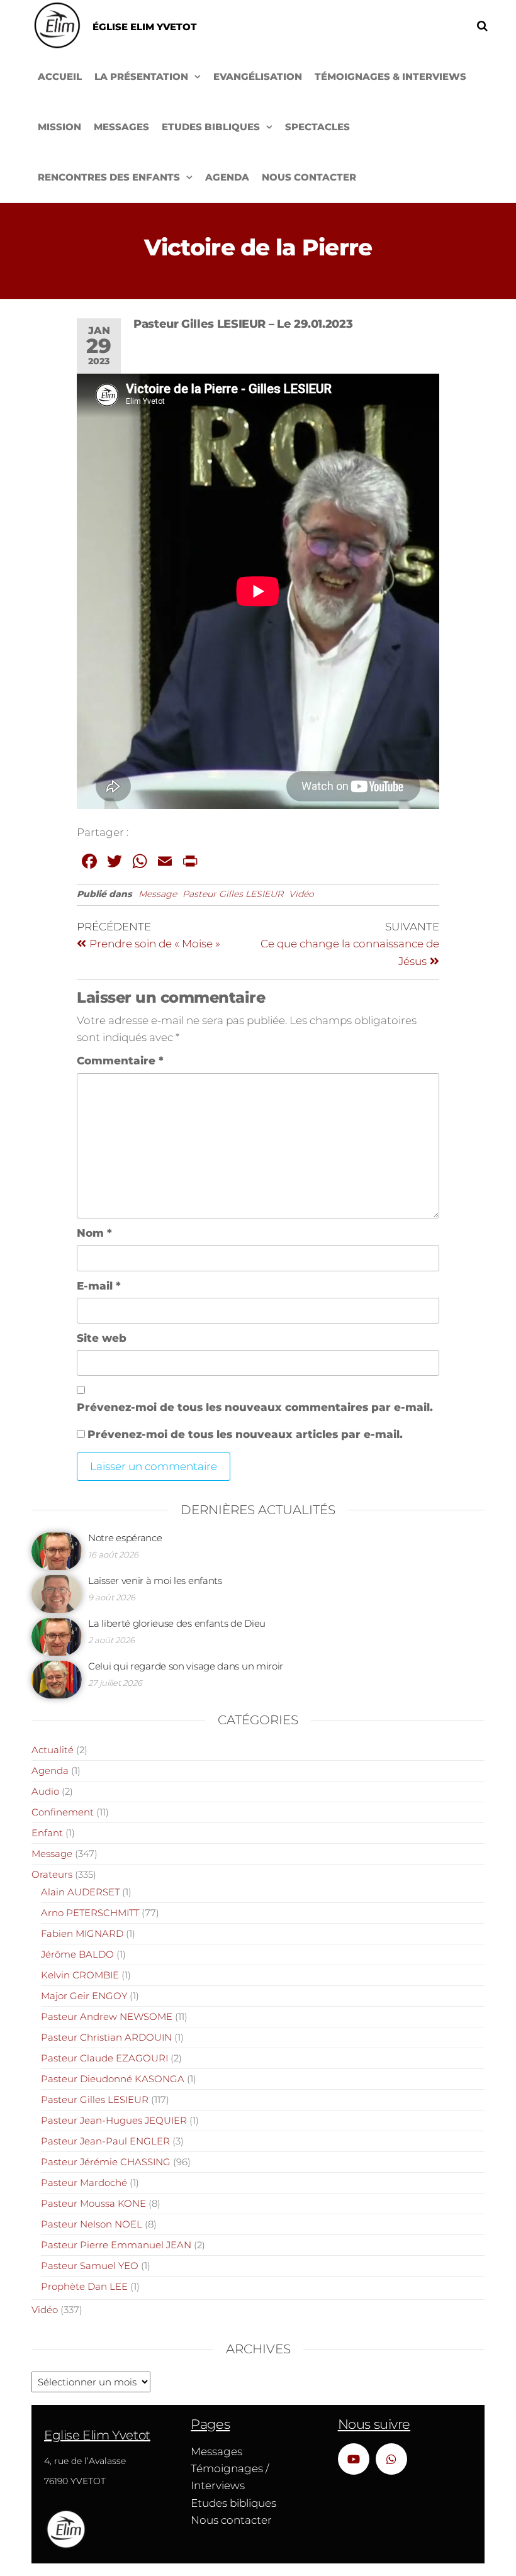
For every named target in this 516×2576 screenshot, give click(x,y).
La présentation (141, 76)
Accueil (60, 76)
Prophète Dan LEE (84, 2286)
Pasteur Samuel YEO (90, 2266)
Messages (121, 127)
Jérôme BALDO (77, 1954)
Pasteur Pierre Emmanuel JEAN (116, 2245)
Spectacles (317, 127)
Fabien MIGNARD (82, 1933)
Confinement (63, 1812)
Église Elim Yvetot (145, 27)
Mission (59, 127)
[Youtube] (354, 2459)
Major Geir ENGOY (84, 1996)
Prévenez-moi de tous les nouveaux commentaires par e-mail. (255, 1407)
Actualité (53, 1750)
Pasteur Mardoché (84, 2183)
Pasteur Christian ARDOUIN (106, 2037)
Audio (45, 1791)
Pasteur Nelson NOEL (92, 2224)
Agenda (227, 177)
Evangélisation (258, 76)
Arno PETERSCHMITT (90, 1913)
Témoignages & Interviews (390, 76)
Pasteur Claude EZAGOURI (104, 2058)
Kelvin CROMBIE (80, 1975)
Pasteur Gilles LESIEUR (233, 894)
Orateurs (52, 1874)
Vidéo (301, 894)
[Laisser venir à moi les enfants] (57, 1593)
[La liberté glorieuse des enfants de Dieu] (57, 1636)
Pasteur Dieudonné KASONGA (113, 2079)
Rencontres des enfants (109, 177)
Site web (102, 1338)
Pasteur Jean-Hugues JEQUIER (114, 2120)
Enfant (47, 1833)
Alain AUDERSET (80, 1892)
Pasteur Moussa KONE (93, 2203)
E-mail (99, 1286)
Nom (94, 1233)
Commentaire (120, 1061)
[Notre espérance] (57, 1550)
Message (158, 894)
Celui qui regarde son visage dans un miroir (186, 1666)
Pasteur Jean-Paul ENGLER (105, 2141)
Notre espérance (125, 1538)
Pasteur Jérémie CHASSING (106, 2162)
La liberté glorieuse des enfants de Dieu (177, 1623)
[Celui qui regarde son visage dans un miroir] (57, 1679)
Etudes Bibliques (211, 127)
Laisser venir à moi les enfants (155, 1581)
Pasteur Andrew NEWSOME (107, 2016)
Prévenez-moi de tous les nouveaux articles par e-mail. (245, 1434)
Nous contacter (309, 177)
